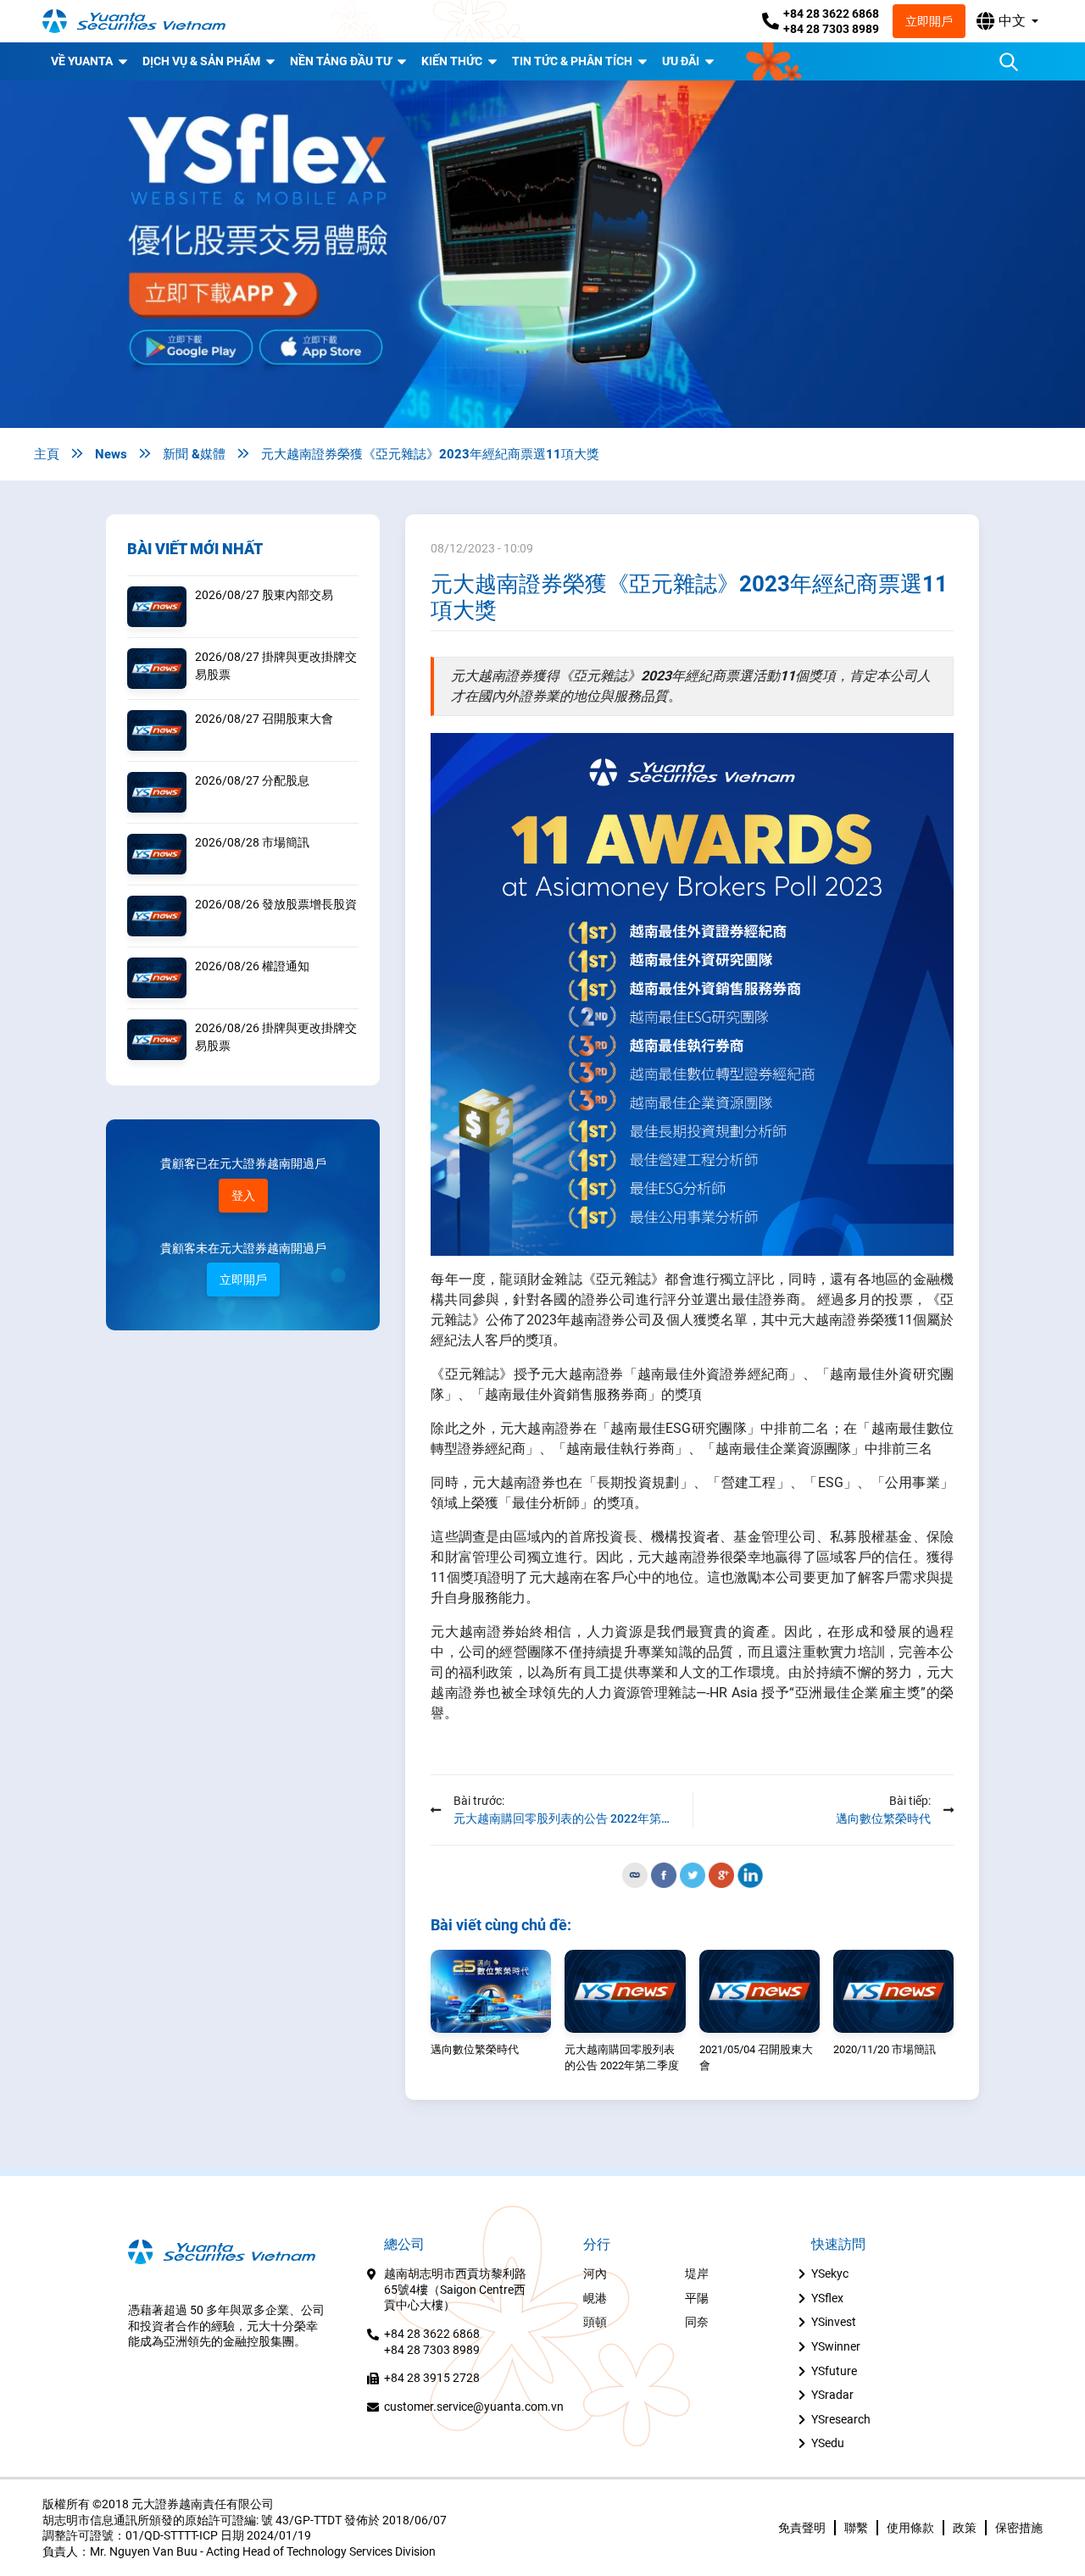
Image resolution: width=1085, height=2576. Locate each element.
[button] (1007, 21)
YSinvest (834, 2322)
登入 (243, 1196)
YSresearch (841, 2419)
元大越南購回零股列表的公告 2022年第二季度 (622, 2058)
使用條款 (910, 2528)
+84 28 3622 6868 (831, 14)
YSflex (827, 2298)
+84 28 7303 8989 (831, 29)
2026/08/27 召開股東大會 (264, 719)
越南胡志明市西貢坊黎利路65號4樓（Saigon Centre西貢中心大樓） (455, 2289)
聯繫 (856, 2528)
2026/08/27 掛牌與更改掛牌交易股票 (276, 666)
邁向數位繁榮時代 (475, 2049)
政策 (965, 2528)
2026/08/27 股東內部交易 (264, 595)
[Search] (1009, 62)
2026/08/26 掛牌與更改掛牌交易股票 (276, 1037)
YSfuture (834, 2371)
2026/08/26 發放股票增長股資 (276, 904)
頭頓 (595, 2322)
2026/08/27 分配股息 (252, 780)
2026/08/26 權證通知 (252, 966)
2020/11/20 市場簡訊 (885, 2049)
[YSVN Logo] (144, 22)
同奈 (697, 2322)
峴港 (595, 2298)
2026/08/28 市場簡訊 (252, 842)
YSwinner (836, 2346)
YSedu (828, 2443)
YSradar (832, 2395)
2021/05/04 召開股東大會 (756, 2058)
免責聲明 (802, 2528)
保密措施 (1019, 2528)
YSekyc (830, 2273)
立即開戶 (929, 21)
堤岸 (697, 2273)
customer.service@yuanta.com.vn (474, 2407)
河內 (595, 2273)
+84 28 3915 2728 (432, 2378)
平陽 (697, 2298)
